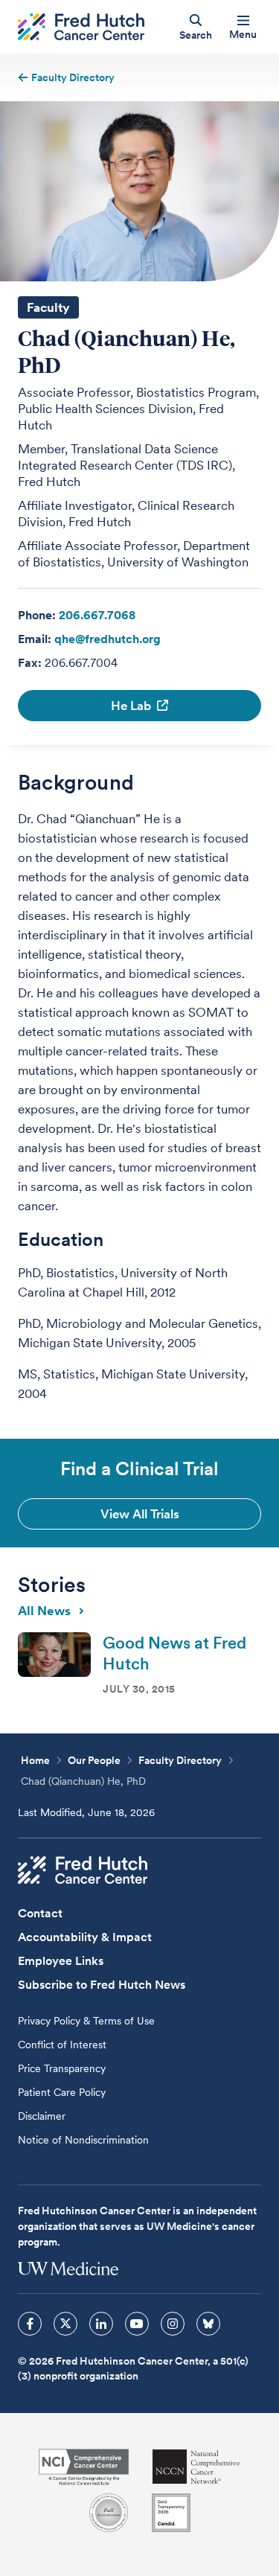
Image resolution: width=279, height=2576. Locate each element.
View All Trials (140, 1514)
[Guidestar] (171, 2513)
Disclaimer (42, 2116)
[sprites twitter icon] (65, 2324)
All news (44, 1611)
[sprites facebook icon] (30, 2324)
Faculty (48, 307)
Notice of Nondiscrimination (83, 2140)
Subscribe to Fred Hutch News (102, 1985)
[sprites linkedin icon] (101, 2324)
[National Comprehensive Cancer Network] (196, 2467)
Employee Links (61, 1961)
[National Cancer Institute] (84, 2467)
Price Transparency (62, 2068)
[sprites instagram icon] (173, 2324)
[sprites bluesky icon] (208, 2324)
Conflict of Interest (62, 2045)
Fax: (30, 663)
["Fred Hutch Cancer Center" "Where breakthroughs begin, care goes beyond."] (81, 27)
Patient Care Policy (62, 2092)
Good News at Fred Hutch (174, 1653)
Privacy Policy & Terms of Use (86, 2021)
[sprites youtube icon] (137, 2324)
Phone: (37, 615)
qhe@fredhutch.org (108, 639)
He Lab (131, 706)
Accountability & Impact (85, 1937)
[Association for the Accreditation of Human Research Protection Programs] (109, 2513)
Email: (35, 639)
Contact (40, 1913)
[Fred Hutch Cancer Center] (83, 1870)
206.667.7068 (97, 615)
